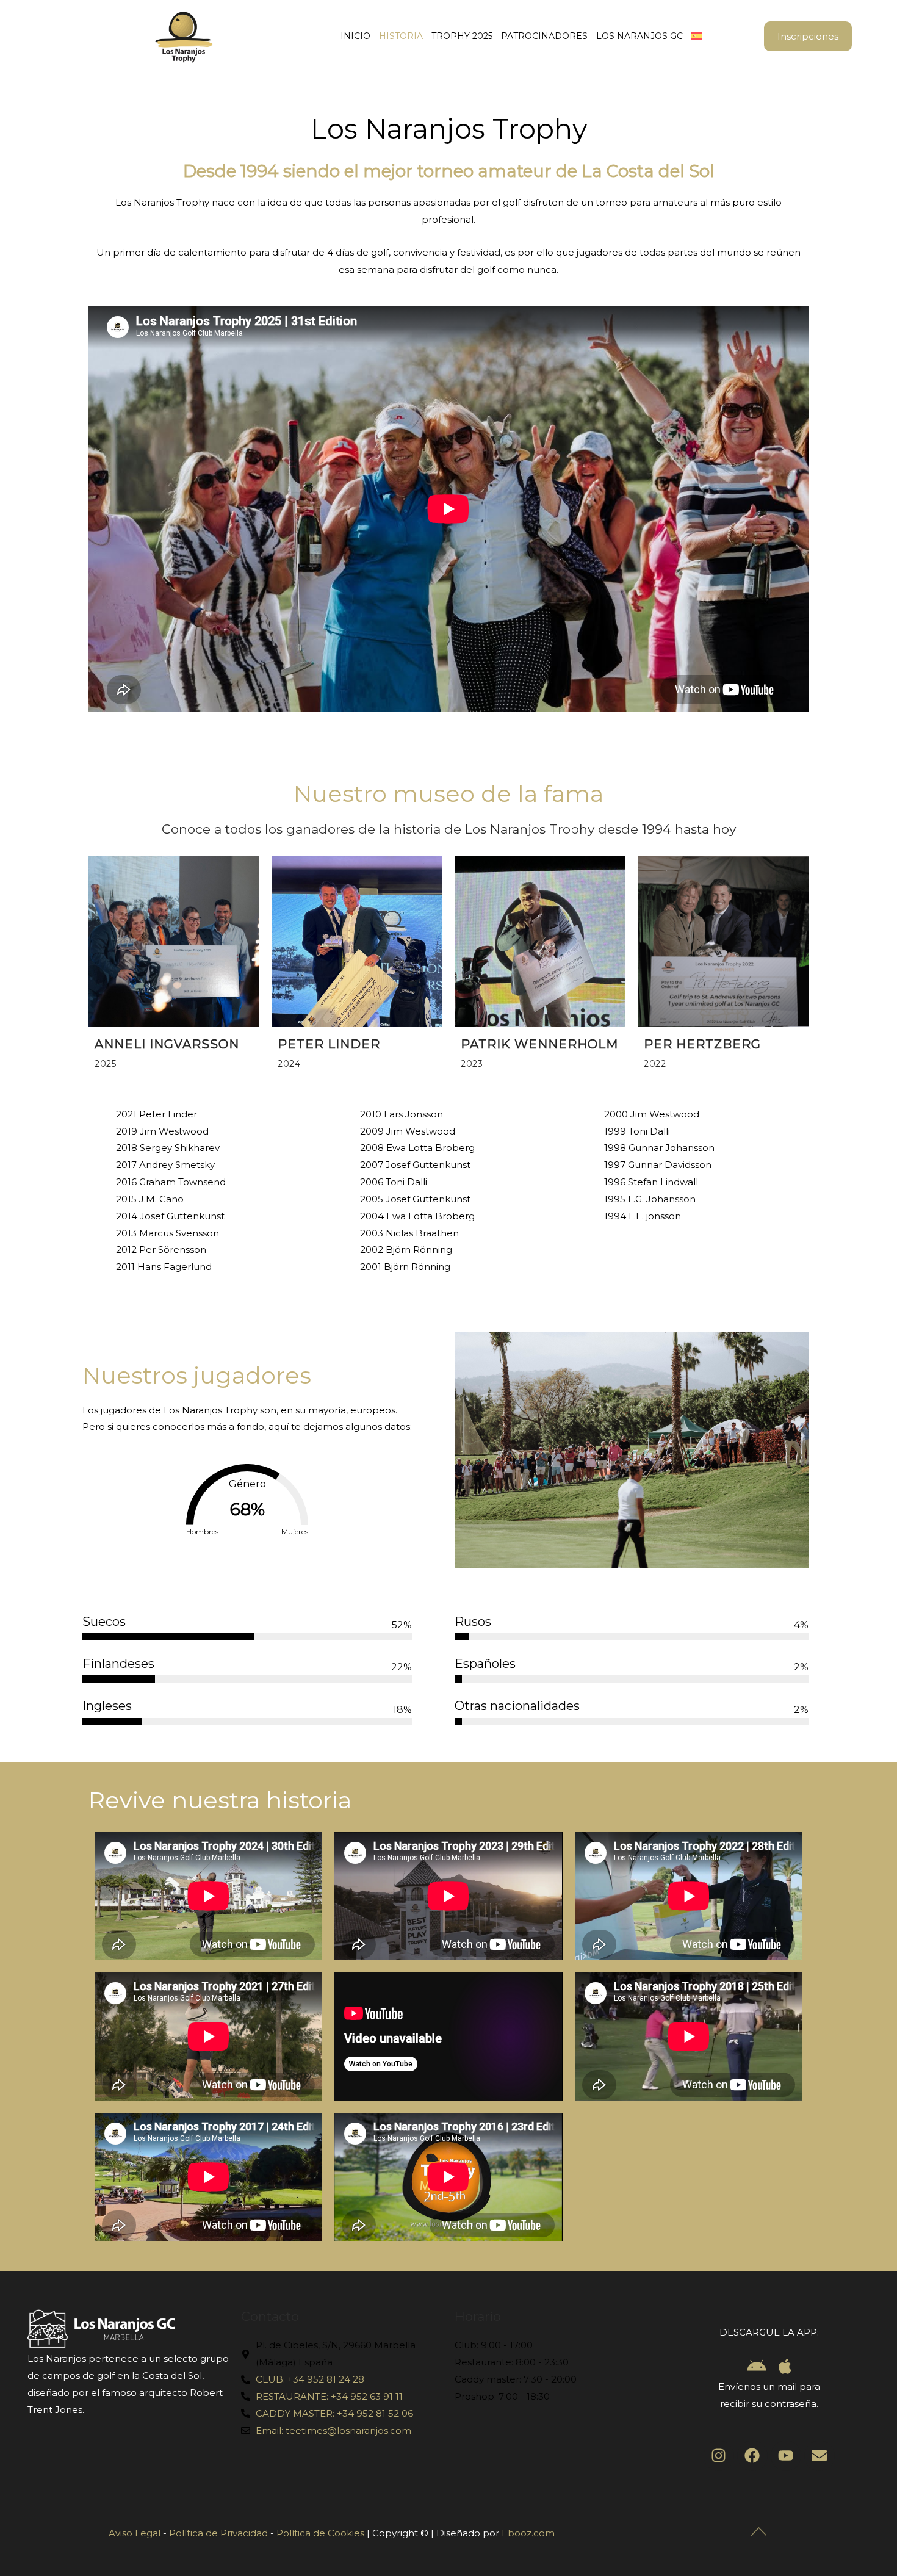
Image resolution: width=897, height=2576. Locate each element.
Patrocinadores (544, 36)
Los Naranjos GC (639, 36)
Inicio (355, 36)
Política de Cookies (320, 2533)
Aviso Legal (135, 2533)
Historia (401, 36)
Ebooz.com (528, 2533)
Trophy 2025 (462, 36)
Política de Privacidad (218, 2533)
